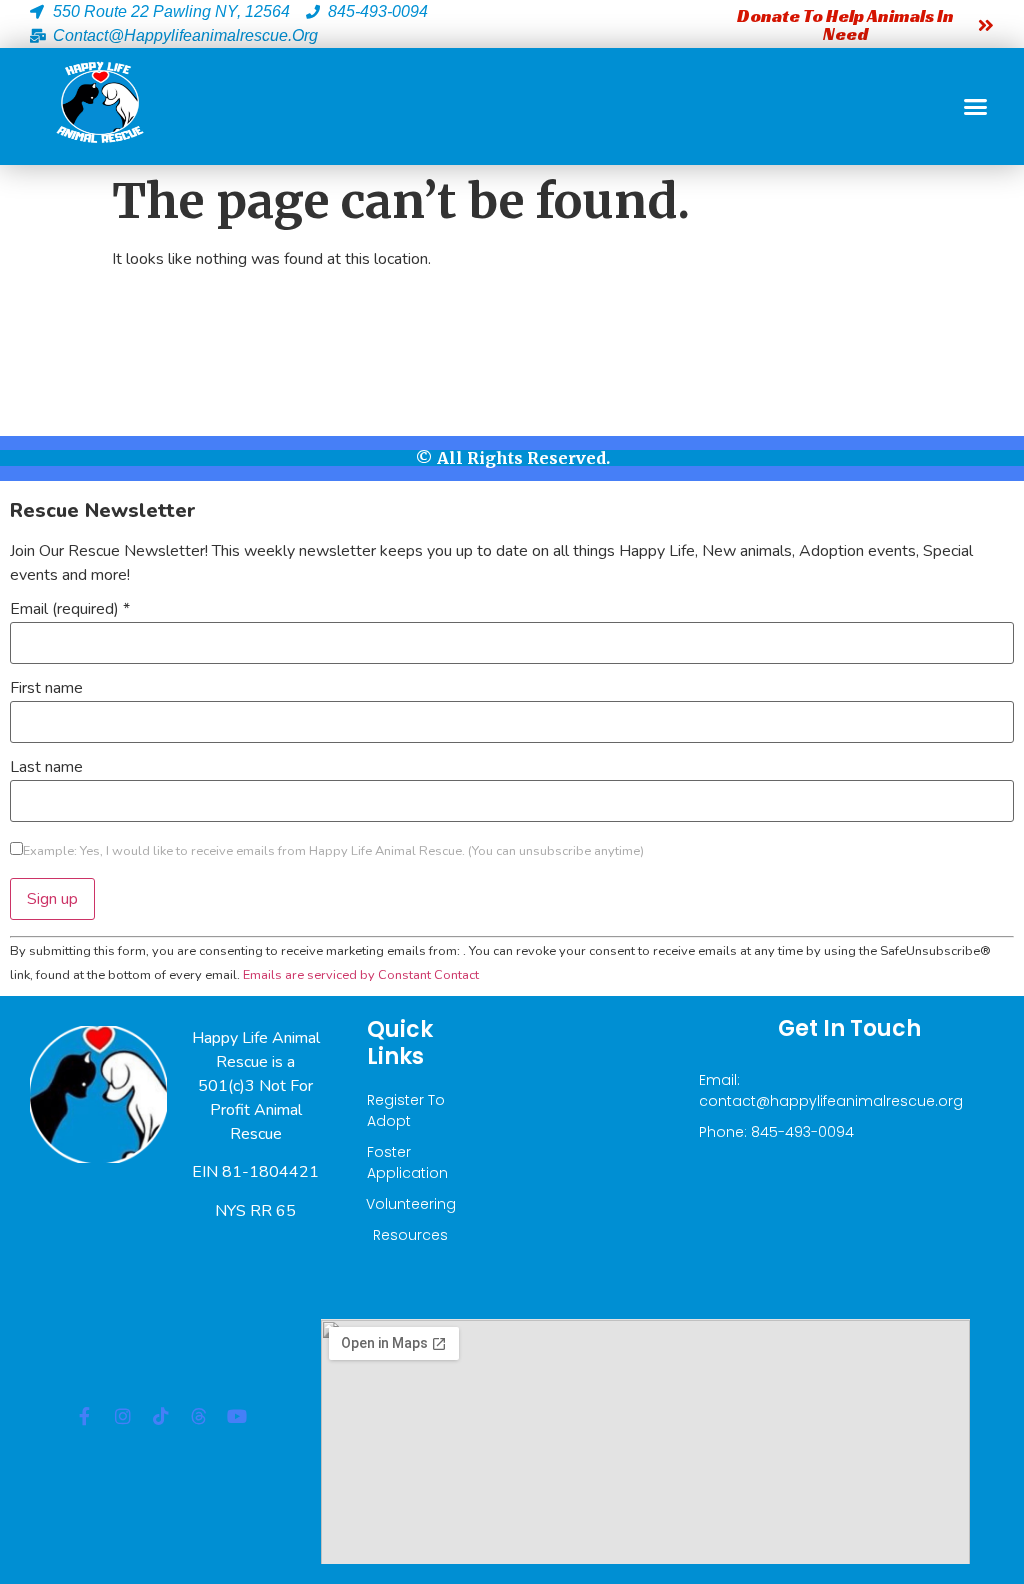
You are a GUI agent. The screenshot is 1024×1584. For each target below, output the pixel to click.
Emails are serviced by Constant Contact (361, 975)
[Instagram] (123, 1416)
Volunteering (410, 1204)
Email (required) (70, 609)
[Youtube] (237, 1416)
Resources (410, 1235)
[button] (976, 107)
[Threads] (199, 1416)
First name (46, 688)
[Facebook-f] (85, 1416)
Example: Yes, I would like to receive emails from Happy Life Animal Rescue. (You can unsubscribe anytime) (333, 851)
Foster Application (407, 1162)
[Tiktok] (161, 1416)
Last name (46, 767)
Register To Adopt (406, 1110)
